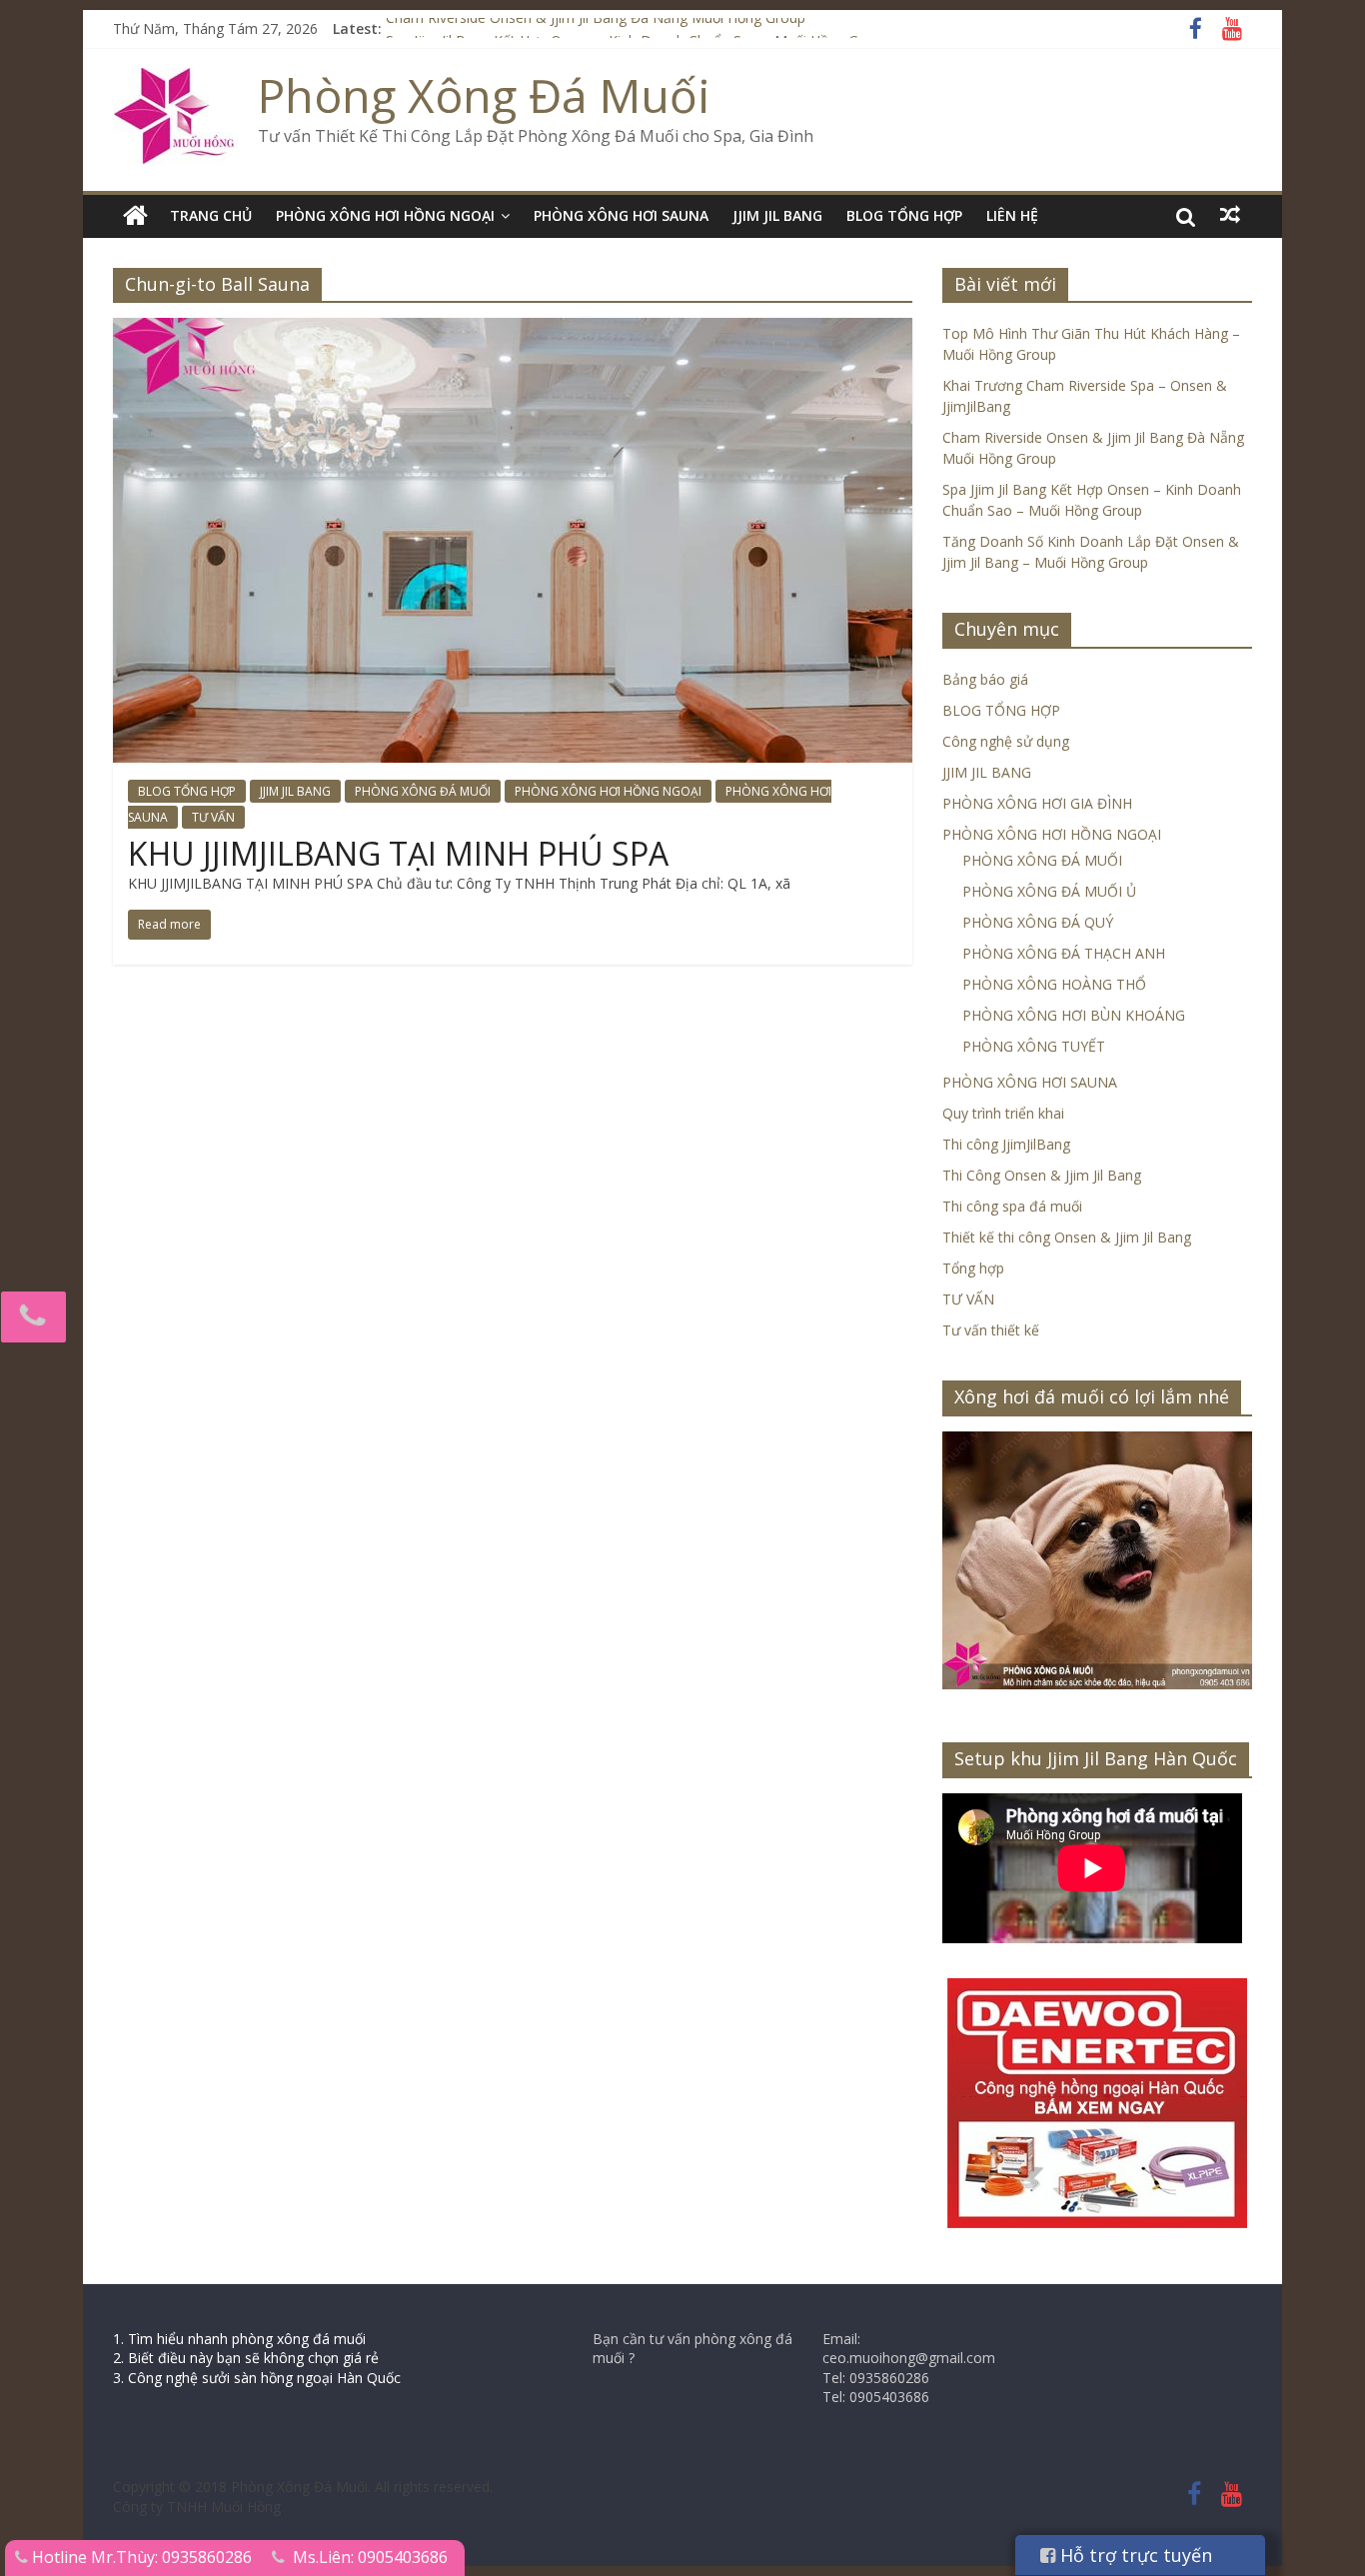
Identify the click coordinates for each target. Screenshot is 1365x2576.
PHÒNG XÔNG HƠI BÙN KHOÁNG (1074, 1015)
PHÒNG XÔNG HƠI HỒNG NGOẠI (385, 215)
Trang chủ (211, 215)
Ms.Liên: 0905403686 (370, 2557)
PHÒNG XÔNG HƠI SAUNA (621, 215)
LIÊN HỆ (1012, 215)
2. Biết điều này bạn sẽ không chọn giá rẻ (246, 2358)
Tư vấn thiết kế (991, 1330)
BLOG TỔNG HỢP (904, 215)
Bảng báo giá (985, 679)
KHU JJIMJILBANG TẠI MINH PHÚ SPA (398, 853)
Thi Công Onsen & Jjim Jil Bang (1042, 1175)
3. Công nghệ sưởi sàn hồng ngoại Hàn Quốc (257, 2378)
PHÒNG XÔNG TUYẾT (1034, 1046)
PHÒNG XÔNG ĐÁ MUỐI (423, 791)
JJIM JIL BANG (777, 215)
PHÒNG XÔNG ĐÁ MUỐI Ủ (1049, 891)
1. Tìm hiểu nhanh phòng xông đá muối (239, 2339)
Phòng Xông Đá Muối (484, 95)
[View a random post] (1230, 215)
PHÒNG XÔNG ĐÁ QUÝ (1038, 922)
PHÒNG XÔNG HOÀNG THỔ (1054, 984)
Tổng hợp (973, 1268)
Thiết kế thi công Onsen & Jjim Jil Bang (1067, 1237)
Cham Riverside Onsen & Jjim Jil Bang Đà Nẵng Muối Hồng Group (596, 28)
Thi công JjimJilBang (1006, 1144)
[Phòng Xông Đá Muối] (175, 80)
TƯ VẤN (213, 817)
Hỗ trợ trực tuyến (1134, 2555)
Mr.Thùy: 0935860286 (171, 2557)
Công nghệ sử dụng (1006, 741)
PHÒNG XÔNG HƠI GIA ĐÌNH (1037, 803)
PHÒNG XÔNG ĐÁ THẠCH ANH (1064, 953)
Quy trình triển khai (1003, 1113)
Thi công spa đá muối (1012, 1206)
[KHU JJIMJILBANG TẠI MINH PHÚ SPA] (513, 330)
